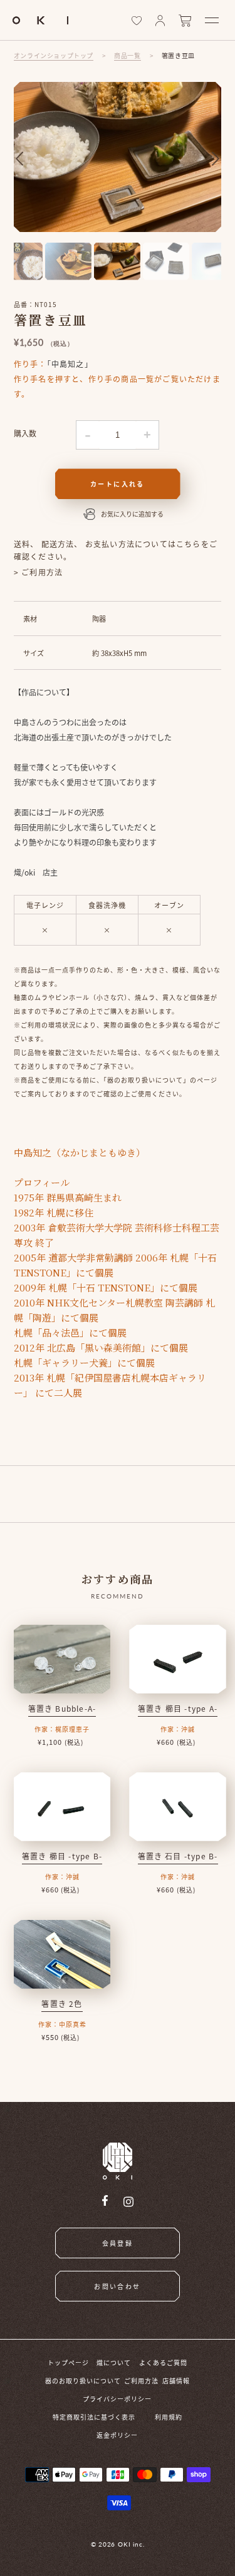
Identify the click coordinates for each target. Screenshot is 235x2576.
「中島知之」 (70, 364)
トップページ (68, 2362)
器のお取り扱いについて (83, 2381)
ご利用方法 (141, 2381)
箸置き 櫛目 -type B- (62, 1856)
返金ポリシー (117, 2435)
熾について (114, 2362)
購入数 (25, 433)
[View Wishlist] (137, 21)
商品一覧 (127, 55)
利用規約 (169, 2417)
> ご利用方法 (38, 572)
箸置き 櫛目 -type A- (178, 1708)
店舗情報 (176, 2381)
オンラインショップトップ (54, 55)
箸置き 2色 (62, 2003)
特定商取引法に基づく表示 (94, 2417)
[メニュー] (212, 20)
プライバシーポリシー (117, 2399)
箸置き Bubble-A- (62, 1708)
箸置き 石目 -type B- (178, 1856)
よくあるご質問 (163, 2362)
